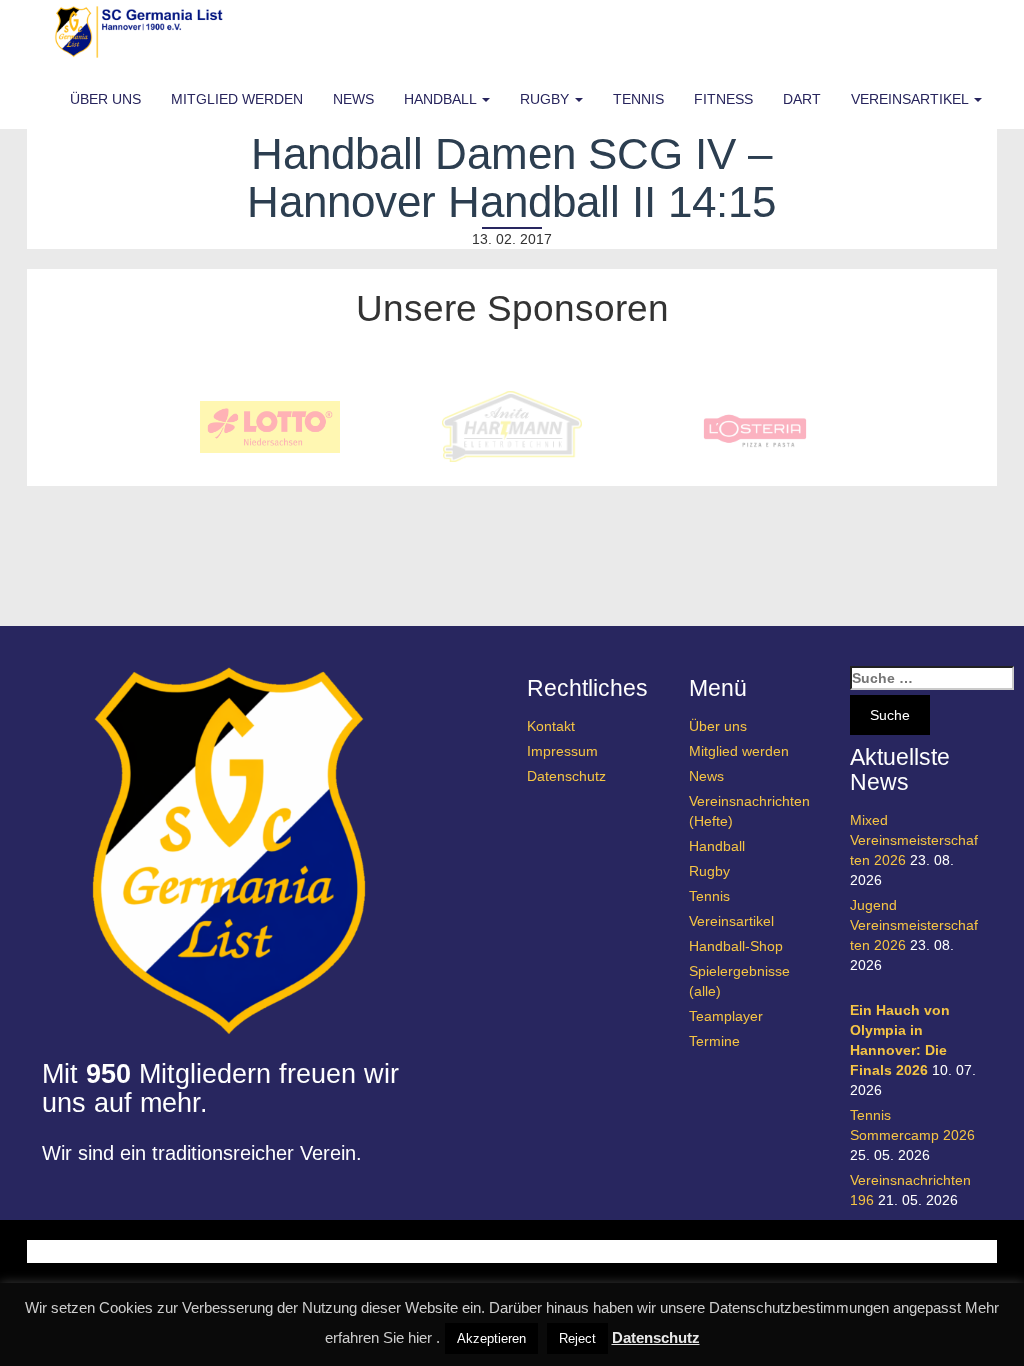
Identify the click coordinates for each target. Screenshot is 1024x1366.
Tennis (638, 99)
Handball (442, 99)
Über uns (105, 99)
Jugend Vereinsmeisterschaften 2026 (914, 925)
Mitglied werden (237, 99)
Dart (802, 99)
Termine (714, 1041)
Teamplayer (726, 1016)
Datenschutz (566, 776)
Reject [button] (577, 1338)
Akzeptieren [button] (491, 1338)
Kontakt (551, 726)
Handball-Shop (736, 946)
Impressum (562, 751)
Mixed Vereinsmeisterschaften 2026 (914, 840)
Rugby (546, 99)
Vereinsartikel (911, 99)
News (353, 99)
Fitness (723, 99)
